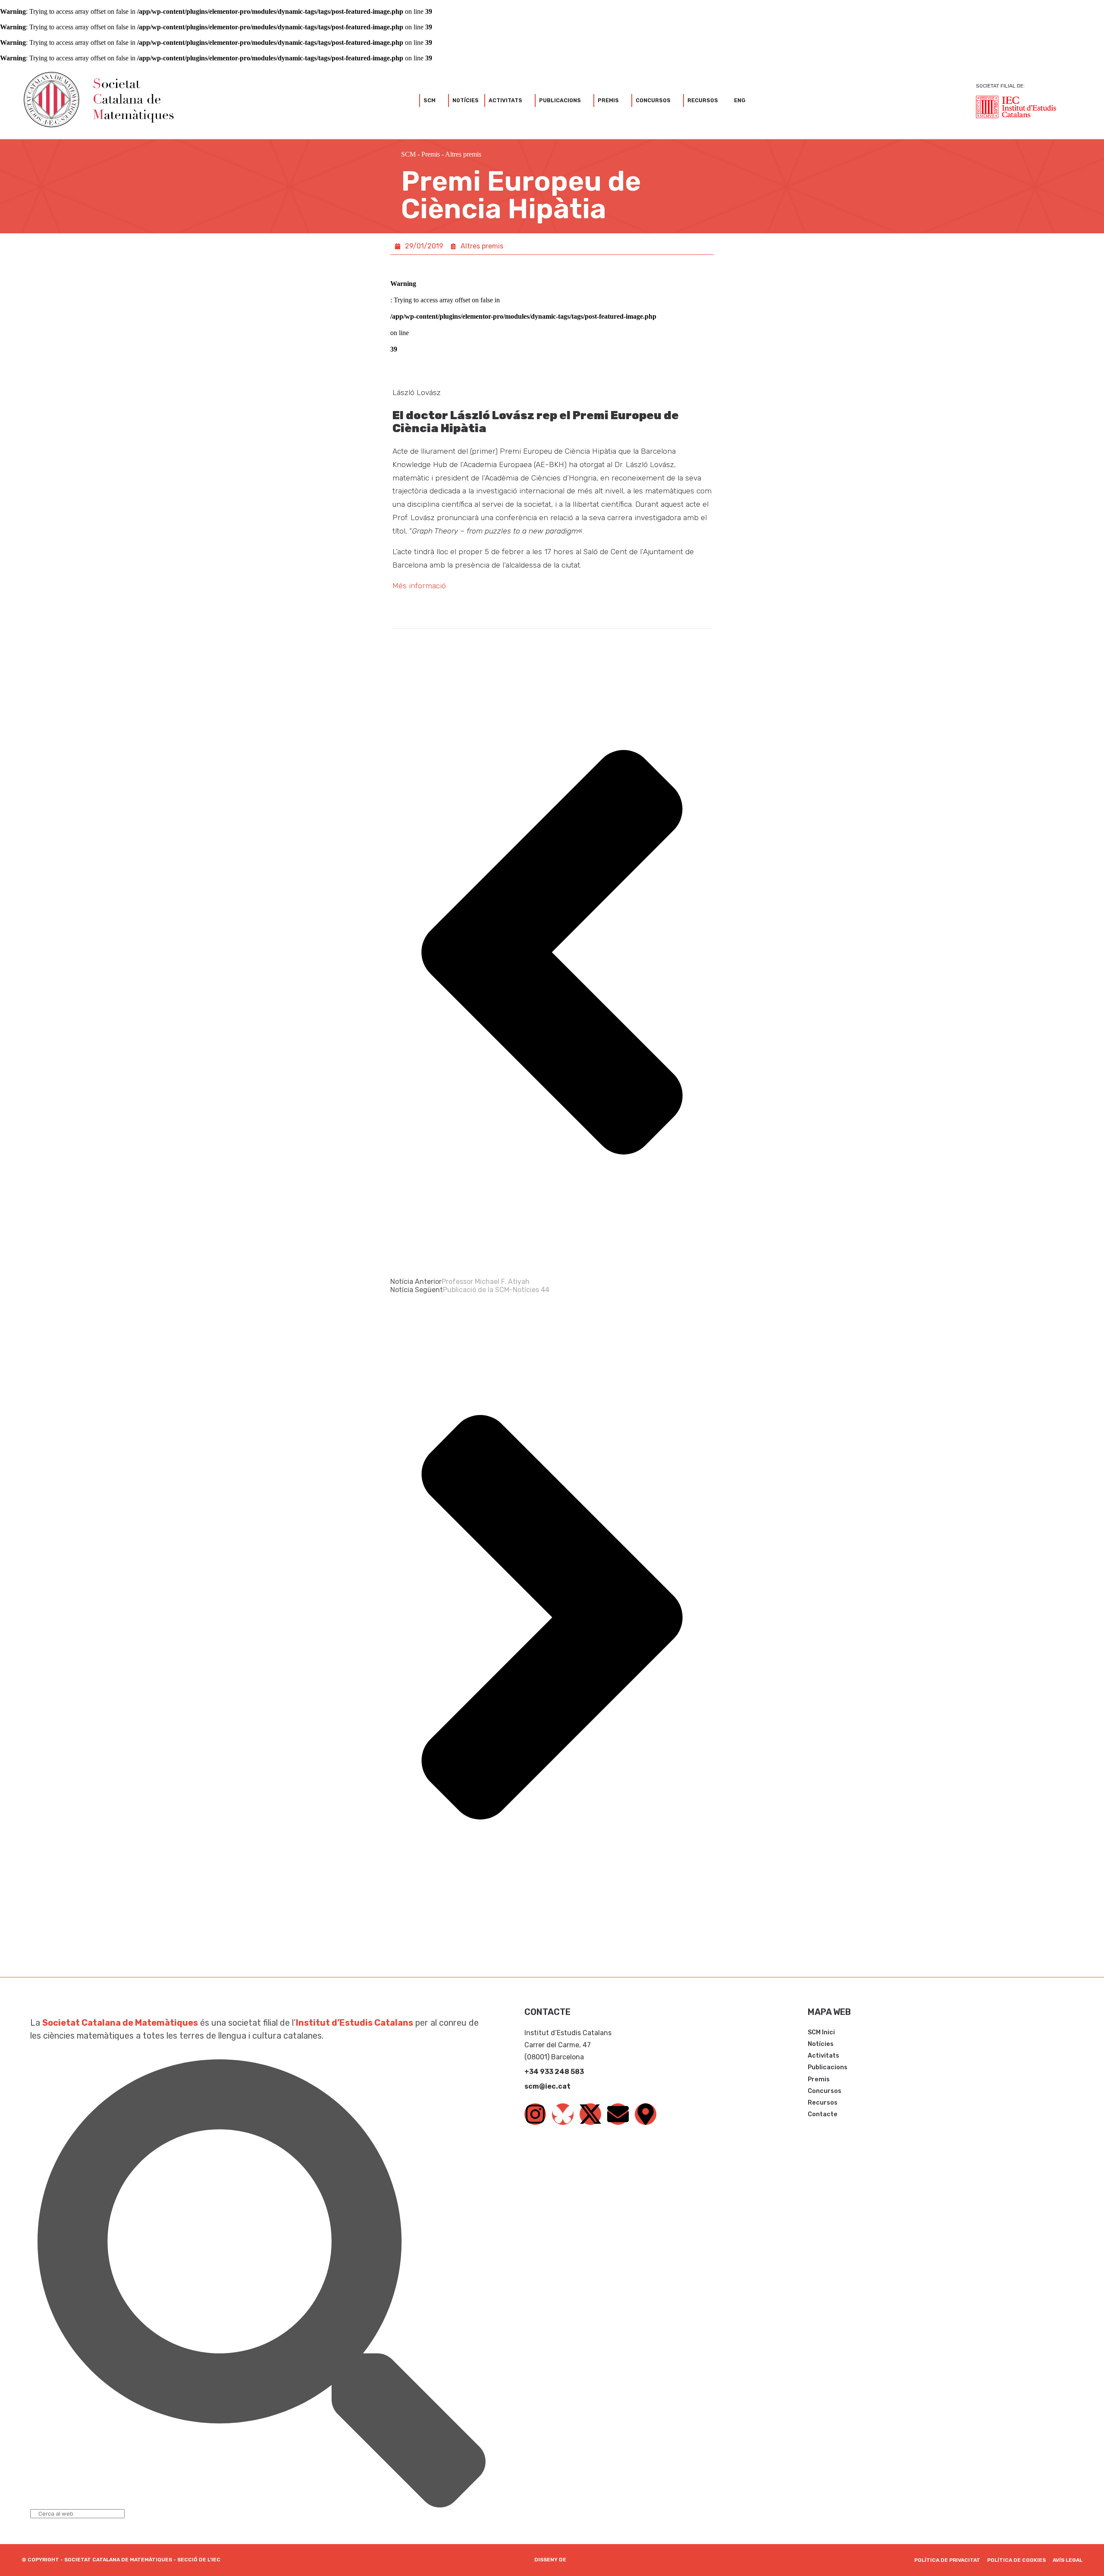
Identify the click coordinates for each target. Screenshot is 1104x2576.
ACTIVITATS (505, 100)
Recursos (703, 100)
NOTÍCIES (466, 100)
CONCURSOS (653, 100)
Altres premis (463, 154)
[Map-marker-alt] (646, 2114)
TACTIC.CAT (584, 2560)
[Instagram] (535, 2114)
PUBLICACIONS (560, 100)
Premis (431, 154)
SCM (430, 100)
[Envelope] (618, 2114)
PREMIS (608, 100)
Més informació (419, 586)
